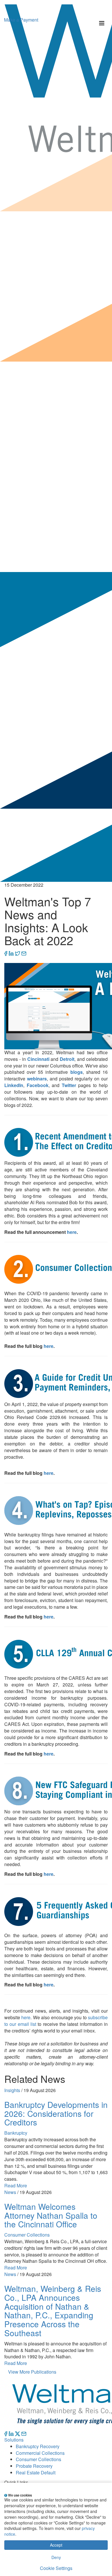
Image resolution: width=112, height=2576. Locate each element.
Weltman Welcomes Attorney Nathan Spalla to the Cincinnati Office (51, 2215)
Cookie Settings (56, 2568)
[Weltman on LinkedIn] (11, 2433)
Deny (56, 2557)
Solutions (14, 2440)
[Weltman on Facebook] (6, 2433)
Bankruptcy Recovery (38, 2446)
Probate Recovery (34, 2466)
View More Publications (32, 2372)
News (10, 2192)
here (72, 1232)
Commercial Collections (40, 2453)
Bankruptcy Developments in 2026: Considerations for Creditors (56, 2113)
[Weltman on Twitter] (18, 2433)
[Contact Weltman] (24, 2433)
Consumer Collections (27, 2235)
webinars (37, 1079)
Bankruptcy (16, 2133)
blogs (77, 1072)
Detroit (67, 1059)
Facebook (38, 1085)
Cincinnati (38, 1059)
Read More (16, 2185)
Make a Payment (21, 20)
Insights (12, 2090)
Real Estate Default (36, 2473)
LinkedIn (14, 1085)
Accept (56, 2545)
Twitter (69, 1085)
